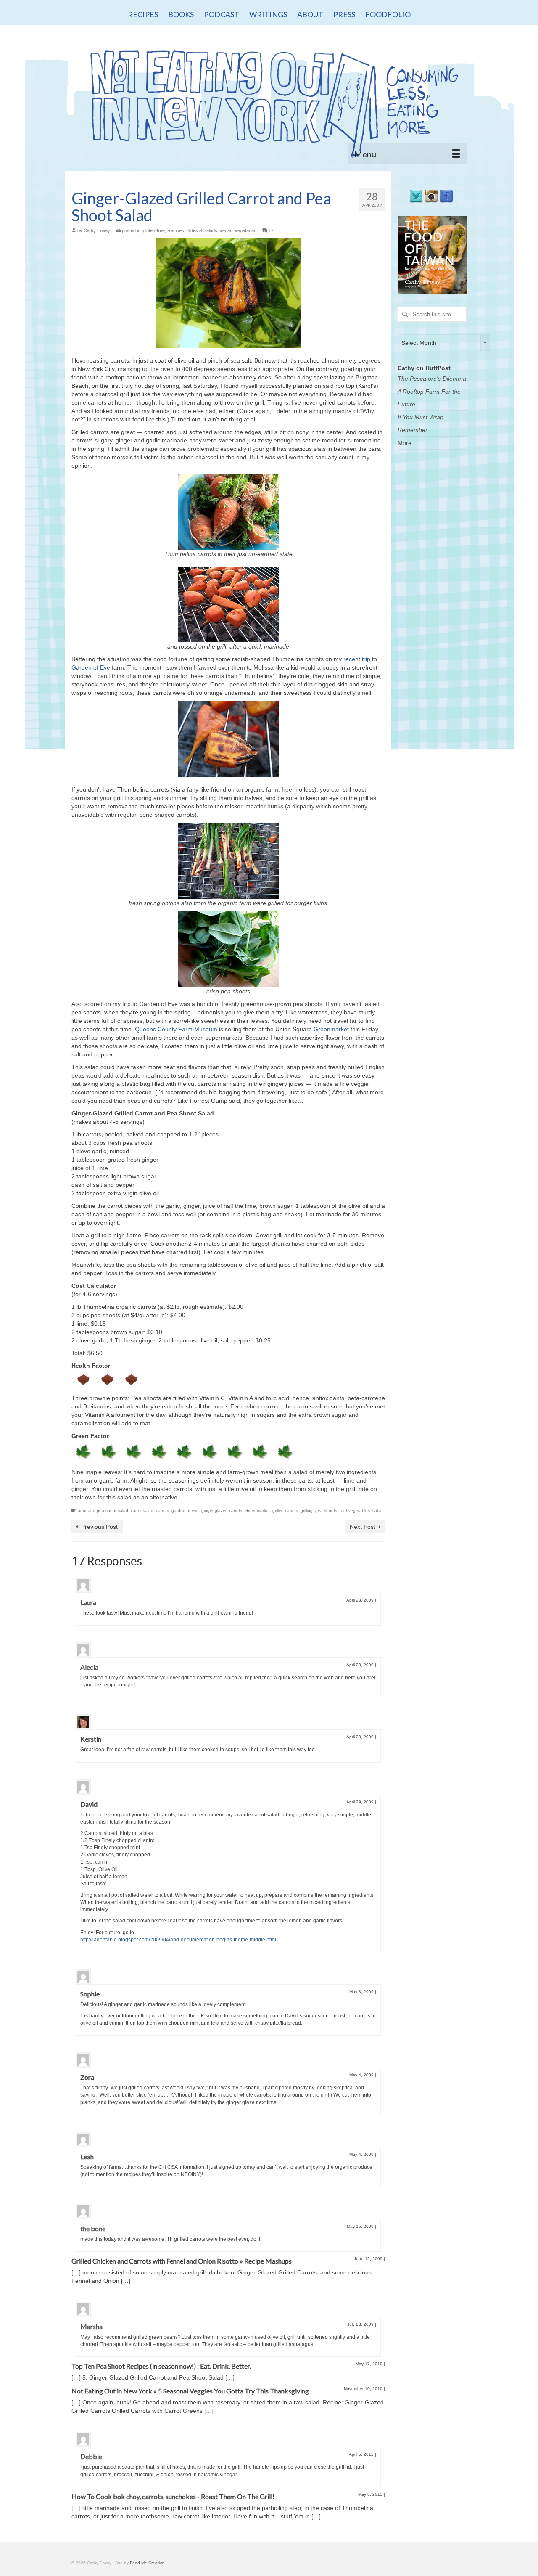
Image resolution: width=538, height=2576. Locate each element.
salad (378, 1510)
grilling (307, 1510)
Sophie (90, 1994)
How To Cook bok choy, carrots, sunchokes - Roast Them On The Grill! (173, 2496)
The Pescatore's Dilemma (432, 379)
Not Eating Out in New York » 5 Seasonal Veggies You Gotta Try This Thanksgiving (190, 2391)
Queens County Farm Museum (176, 1029)
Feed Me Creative (147, 2563)
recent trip (356, 659)
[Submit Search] (404, 314)
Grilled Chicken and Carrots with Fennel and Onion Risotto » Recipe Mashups (182, 2261)
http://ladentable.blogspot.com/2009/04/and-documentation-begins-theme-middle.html (178, 1940)
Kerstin (91, 1739)
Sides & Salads (202, 230)
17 (270, 230)
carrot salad (142, 1510)
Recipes (176, 230)
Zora (87, 2077)
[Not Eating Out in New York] (269, 100)
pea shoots (326, 1510)
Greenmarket (331, 1029)
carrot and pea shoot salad (102, 1510)
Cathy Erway (97, 230)
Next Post (363, 1527)
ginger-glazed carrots (222, 1510)
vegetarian (246, 230)
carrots (162, 1510)
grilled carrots (285, 1510)
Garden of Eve (91, 667)
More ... (408, 443)
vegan (226, 230)
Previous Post (99, 1527)
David (89, 1804)
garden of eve (185, 1510)
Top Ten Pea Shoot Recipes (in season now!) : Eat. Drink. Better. (161, 2366)
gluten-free (154, 230)
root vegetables (355, 1510)
